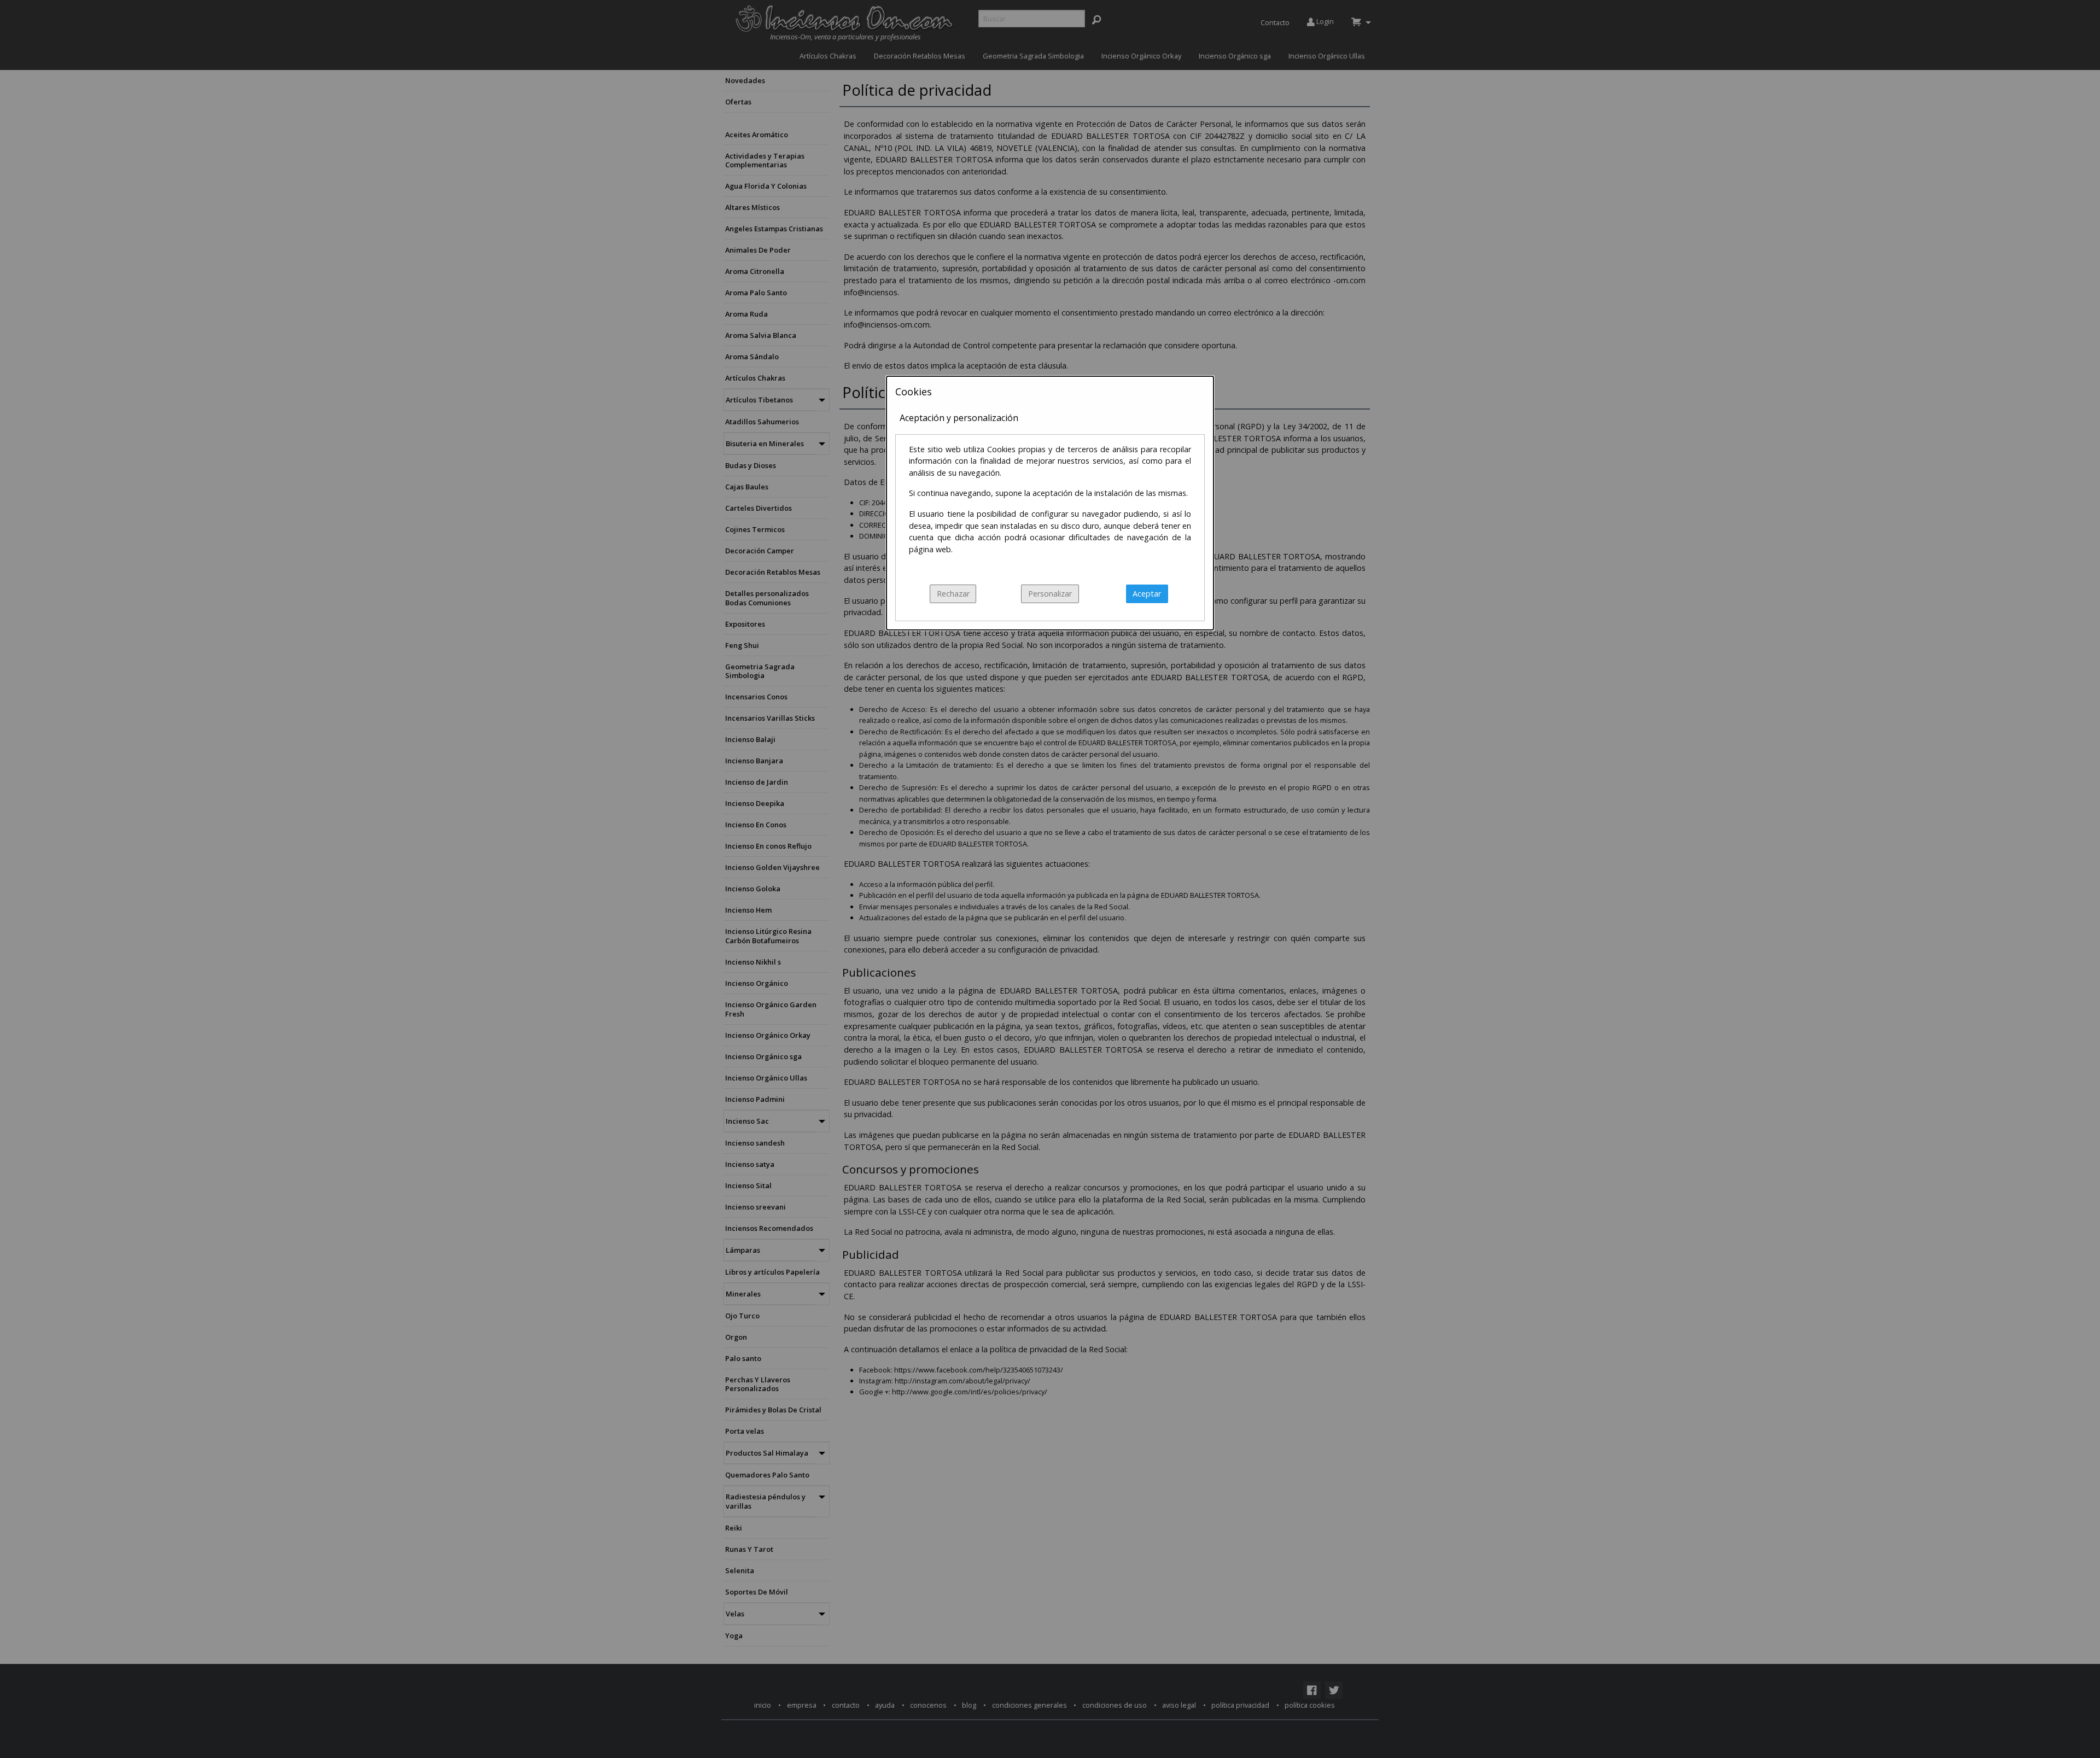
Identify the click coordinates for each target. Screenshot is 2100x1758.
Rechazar (953, 594)
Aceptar (1147, 594)
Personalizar (1050, 594)
